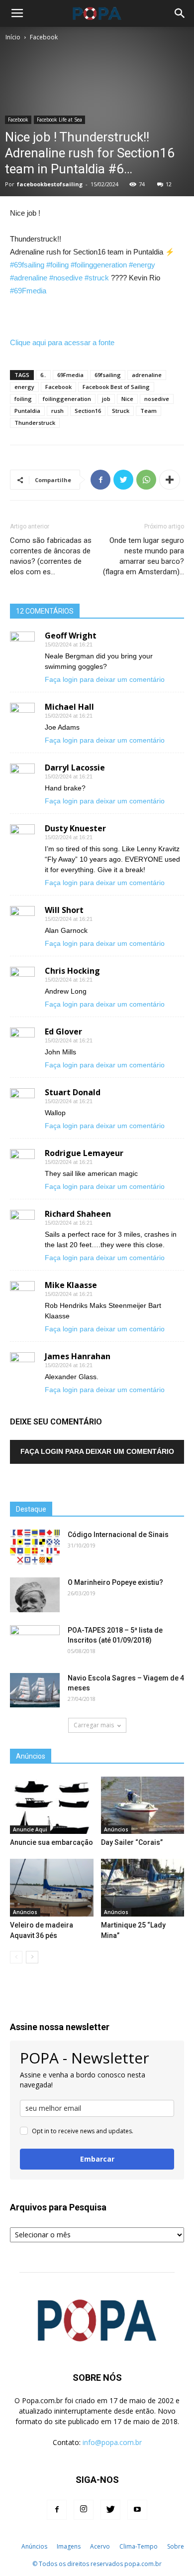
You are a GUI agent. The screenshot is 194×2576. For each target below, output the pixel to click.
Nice (127, 399)
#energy (142, 265)
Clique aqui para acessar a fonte (62, 342)
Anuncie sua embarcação (51, 1842)
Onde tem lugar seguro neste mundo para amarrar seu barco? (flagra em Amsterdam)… (144, 556)
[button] (180, 13)
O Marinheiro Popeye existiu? (115, 1582)
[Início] (11, 2547)
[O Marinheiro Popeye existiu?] (35, 1595)
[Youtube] (137, 2510)
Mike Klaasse (71, 1285)
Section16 (88, 411)
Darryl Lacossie (75, 768)
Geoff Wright (71, 636)
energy (24, 387)
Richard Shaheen (78, 1214)
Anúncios (116, 1829)
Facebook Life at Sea (59, 120)
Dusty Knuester (75, 828)
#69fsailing (27, 265)
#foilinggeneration (99, 265)
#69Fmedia (28, 291)
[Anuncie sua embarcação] (52, 1805)
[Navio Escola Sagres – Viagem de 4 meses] (35, 1690)
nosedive (157, 399)
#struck (97, 278)
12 (169, 184)
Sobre (176, 2546)
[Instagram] (84, 2510)
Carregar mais (94, 1725)
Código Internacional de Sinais (118, 1535)
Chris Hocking (72, 971)
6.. (43, 375)
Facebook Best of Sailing (116, 387)
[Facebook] (57, 2510)
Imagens (69, 2546)
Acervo (100, 2546)
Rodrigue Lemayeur (84, 1153)
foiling (23, 399)
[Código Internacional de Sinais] (35, 1547)
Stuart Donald (73, 1092)
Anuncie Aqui (30, 1829)
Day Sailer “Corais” (132, 1842)
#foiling (57, 265)
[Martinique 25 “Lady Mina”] (143, 1887)
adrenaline (147, 375)
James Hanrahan (78, 1356)
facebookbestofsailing (50, 184)
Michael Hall (69, 707)
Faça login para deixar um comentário (105, 679)
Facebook (44, 37)
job (106, 399)
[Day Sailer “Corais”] (143, 1805)
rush (57, 411)
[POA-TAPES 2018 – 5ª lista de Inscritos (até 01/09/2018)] (35, 1643)
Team (148, 411)
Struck (121, 411)
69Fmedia (70, 375)
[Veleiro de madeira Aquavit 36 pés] (52, 1887)
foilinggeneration (67, 399)
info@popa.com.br (112, 2442)
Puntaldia (27, 411)
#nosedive (66, 278)
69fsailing (108, 375)
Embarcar (97, 2159)
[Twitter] (110, 2510)
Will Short (64, 910)
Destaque (31, 1509)
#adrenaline (29, 278)
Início (13, 37)
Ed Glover (63, 1031)
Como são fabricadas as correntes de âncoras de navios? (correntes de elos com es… (51, 556)
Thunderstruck (35, 423)
